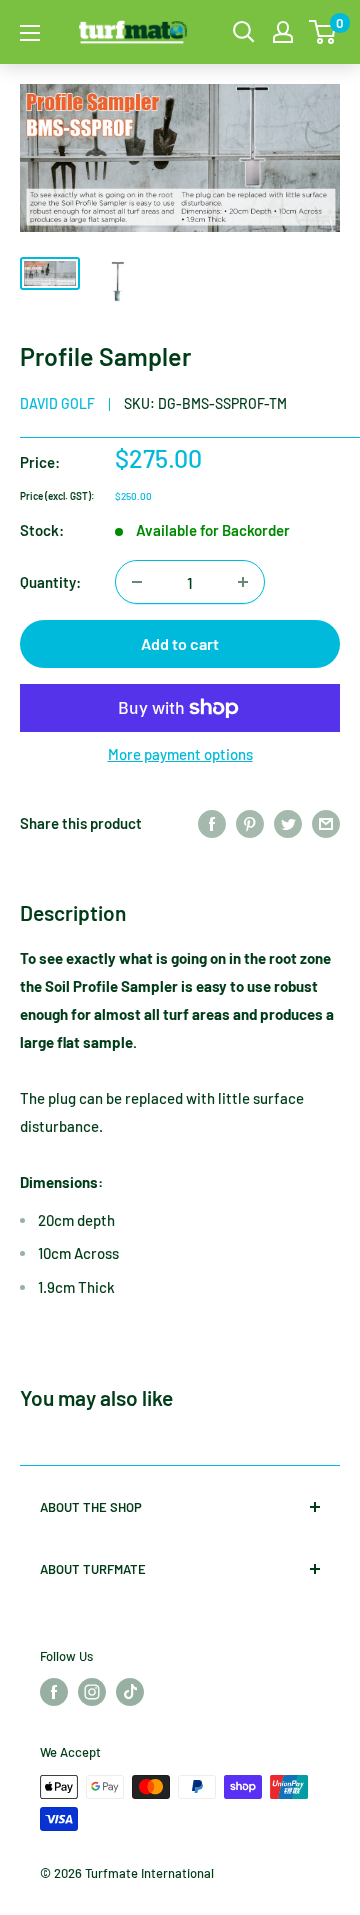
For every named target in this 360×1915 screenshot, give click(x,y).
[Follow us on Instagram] (92, 1692)
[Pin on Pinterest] (250, 823)
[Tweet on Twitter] (288, 823)
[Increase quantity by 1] (243, 582)
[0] (323, 32)
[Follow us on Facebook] (54, 1692)
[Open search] (244, 32)
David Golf (57, 403)
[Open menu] (30, 33)
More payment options (180, 754)
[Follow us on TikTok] (130, 1692)
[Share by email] (326, 823)
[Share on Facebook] (212, 823)
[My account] (283, 32)
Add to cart (180, 643)
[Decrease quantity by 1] (137, 582)
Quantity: (50, 582)
